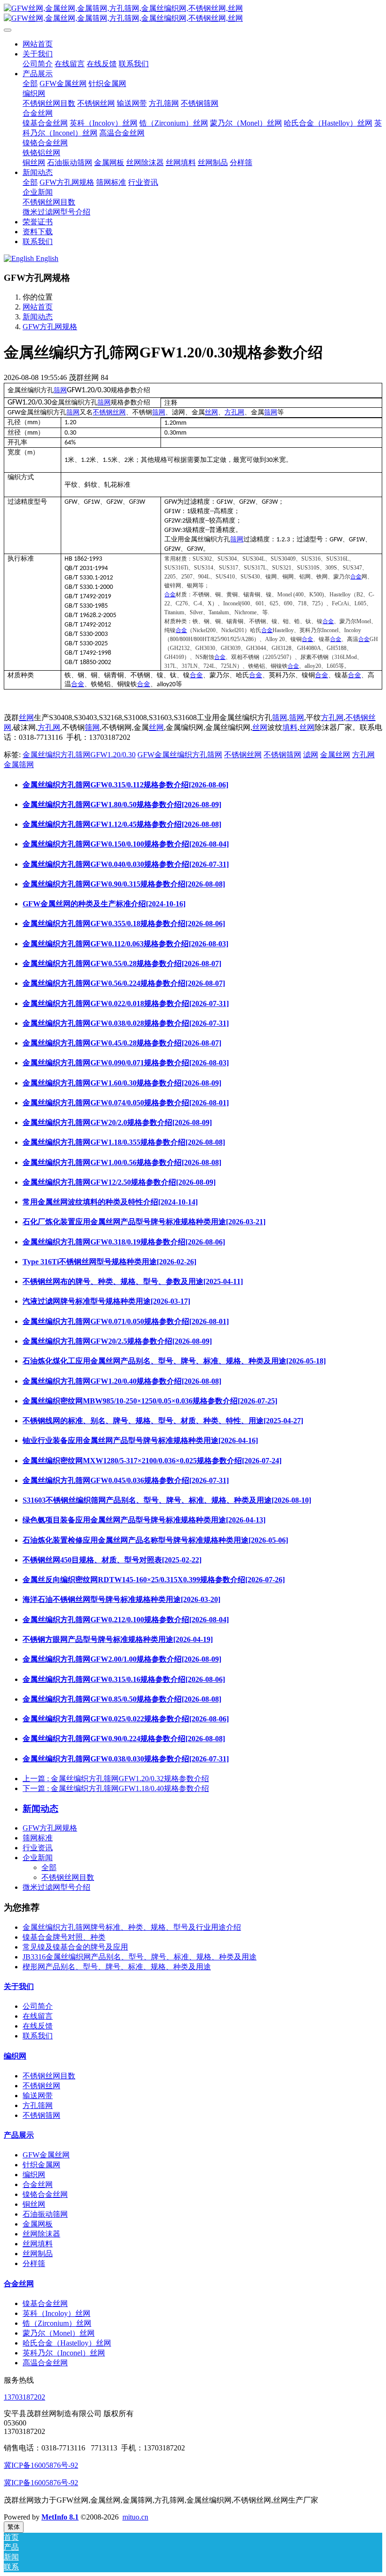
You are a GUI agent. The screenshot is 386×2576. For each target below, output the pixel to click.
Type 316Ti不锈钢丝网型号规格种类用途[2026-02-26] (109, 1262)
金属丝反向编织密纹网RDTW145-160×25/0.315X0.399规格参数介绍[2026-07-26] (154, 1580)
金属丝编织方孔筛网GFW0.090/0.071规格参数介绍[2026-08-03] (126, 1063)
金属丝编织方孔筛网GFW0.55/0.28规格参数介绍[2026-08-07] (122, 963)
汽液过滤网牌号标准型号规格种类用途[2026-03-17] (106, 1301)
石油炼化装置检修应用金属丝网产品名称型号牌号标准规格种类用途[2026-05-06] (155, 1540)
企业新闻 (38, 1858)
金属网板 (38, 2224)
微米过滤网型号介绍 (56, 1887)
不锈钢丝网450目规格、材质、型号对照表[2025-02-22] (112, 1560)
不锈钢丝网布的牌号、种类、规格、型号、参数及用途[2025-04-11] (133, 1281)
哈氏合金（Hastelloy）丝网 (67, 2343)
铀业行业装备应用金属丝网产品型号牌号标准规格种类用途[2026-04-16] (140, 1440)
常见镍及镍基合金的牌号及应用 (75, 1947)
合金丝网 (38, 2184)
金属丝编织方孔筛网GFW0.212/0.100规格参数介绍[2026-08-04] (126, 1620)
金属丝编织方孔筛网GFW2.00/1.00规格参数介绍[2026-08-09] (122, 1659)
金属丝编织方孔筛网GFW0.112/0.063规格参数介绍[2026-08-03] (125, 944)
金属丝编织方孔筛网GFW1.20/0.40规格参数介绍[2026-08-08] (122, 1381)
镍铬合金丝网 (45, 2194)
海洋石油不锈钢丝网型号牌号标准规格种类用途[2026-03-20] (121, 1599)
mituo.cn (135, 2517)
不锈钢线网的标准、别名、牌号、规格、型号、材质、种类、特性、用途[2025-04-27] (163, 1421)
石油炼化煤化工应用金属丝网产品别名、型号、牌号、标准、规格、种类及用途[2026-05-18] (174, 1361)
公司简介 (38, 2006)
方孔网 (234, 412)
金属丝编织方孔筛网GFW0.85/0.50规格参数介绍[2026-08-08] (122, 1699)
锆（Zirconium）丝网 (57, 2323)
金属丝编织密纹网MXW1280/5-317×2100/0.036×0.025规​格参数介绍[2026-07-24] (152, 1461)
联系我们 (38, 2036)
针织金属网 (41, 2165)
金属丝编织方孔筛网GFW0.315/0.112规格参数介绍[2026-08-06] (125, 785)
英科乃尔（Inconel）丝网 (64, 2353)
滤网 (311, 755)
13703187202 (24, 2397)
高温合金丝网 (45, 2363)
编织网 (15, 2056)
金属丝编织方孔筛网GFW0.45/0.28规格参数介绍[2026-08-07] (122, 1043)
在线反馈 (38, 2026)
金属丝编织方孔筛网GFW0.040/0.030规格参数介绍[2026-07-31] (126, 864)
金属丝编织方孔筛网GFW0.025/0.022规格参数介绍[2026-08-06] (126, 1719)
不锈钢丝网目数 (68, 1877)
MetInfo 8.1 (60, 2517)
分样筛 (34, 2263)
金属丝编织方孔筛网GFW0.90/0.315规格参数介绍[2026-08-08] (124, 884)
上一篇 (116, 1779)
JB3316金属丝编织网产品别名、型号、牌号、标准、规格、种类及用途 (140, 1957)
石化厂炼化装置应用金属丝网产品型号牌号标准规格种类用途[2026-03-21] (144, 1222)
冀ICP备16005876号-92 (41, 2465)
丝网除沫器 (41, 2234)
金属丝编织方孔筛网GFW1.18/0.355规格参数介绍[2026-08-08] (124, 1142)
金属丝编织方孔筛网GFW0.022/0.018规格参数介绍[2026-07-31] (126, 1003)
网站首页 (38, 44)
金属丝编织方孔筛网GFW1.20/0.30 (79, 755)
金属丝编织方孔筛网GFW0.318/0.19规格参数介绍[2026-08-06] (124, 1242)
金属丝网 (335, 755)
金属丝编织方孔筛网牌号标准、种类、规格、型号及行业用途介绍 (132, 1927)
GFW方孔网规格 (50, 327)
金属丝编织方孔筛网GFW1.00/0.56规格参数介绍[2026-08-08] (122, 1162)
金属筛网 (19, 765)
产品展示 (19, 2135)
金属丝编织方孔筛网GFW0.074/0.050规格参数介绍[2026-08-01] (126, 1103)
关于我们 (19, 1986)
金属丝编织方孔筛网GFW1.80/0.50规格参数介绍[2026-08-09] (122, 805)
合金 (356, 577)
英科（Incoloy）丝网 (56, 2313)
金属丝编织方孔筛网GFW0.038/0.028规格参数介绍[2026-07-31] (126, 1023)
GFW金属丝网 (46, 2155)
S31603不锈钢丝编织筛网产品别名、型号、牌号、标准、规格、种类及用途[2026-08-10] (167, 1500)
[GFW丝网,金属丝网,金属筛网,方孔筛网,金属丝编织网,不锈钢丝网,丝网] (193, 14)
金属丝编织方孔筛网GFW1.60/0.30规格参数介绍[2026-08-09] (122, 1083)
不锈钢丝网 (109, 412)
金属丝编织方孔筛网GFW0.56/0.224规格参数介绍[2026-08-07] (124, 983)
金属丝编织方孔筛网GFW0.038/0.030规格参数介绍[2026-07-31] (126, 1759)
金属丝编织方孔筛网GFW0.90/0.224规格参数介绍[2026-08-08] (124, 1739)
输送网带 (38, 2096)
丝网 (211, 412)
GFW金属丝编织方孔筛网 (180, 755)
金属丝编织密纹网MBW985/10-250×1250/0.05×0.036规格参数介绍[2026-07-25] (150, 1401)
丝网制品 (38, 2254)
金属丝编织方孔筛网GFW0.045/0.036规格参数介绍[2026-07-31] (126, 1480)
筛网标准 (38, 1838)
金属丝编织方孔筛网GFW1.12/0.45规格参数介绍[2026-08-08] (122, 824)
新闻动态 (38, 317)
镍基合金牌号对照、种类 (64, 1937)
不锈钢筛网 (282, 755)
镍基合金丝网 (45, 2303)
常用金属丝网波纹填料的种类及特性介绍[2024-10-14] (110, 1202)
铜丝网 (34, 2204)
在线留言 (38, 2016)
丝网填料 (38, 2244)
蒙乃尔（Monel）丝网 (59, 2333)
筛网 (60, 390)
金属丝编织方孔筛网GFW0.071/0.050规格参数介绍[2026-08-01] (126, 1321)
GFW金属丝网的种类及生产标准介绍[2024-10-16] (104, 904)
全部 (30, 83)
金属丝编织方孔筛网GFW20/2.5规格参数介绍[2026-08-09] (117, 1341)
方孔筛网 (38, 2105)
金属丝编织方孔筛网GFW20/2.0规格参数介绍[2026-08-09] (117, 1122)
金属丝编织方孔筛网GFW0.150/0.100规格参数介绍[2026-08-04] (126, 844)
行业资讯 (38, 1848)
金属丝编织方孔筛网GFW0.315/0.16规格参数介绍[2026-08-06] (124, 1679)
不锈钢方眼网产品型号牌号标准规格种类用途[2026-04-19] (118, 1639)
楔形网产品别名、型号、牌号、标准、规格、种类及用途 (117, 1967)
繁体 (14, 2527)
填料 (290, 727)
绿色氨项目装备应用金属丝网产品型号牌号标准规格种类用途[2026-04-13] (144, 1520)
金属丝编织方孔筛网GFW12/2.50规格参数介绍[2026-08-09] (119, 1182)
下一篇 (116, 1788)
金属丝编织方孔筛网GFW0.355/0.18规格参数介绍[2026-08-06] (124, 923)
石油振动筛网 (45, 2214)
